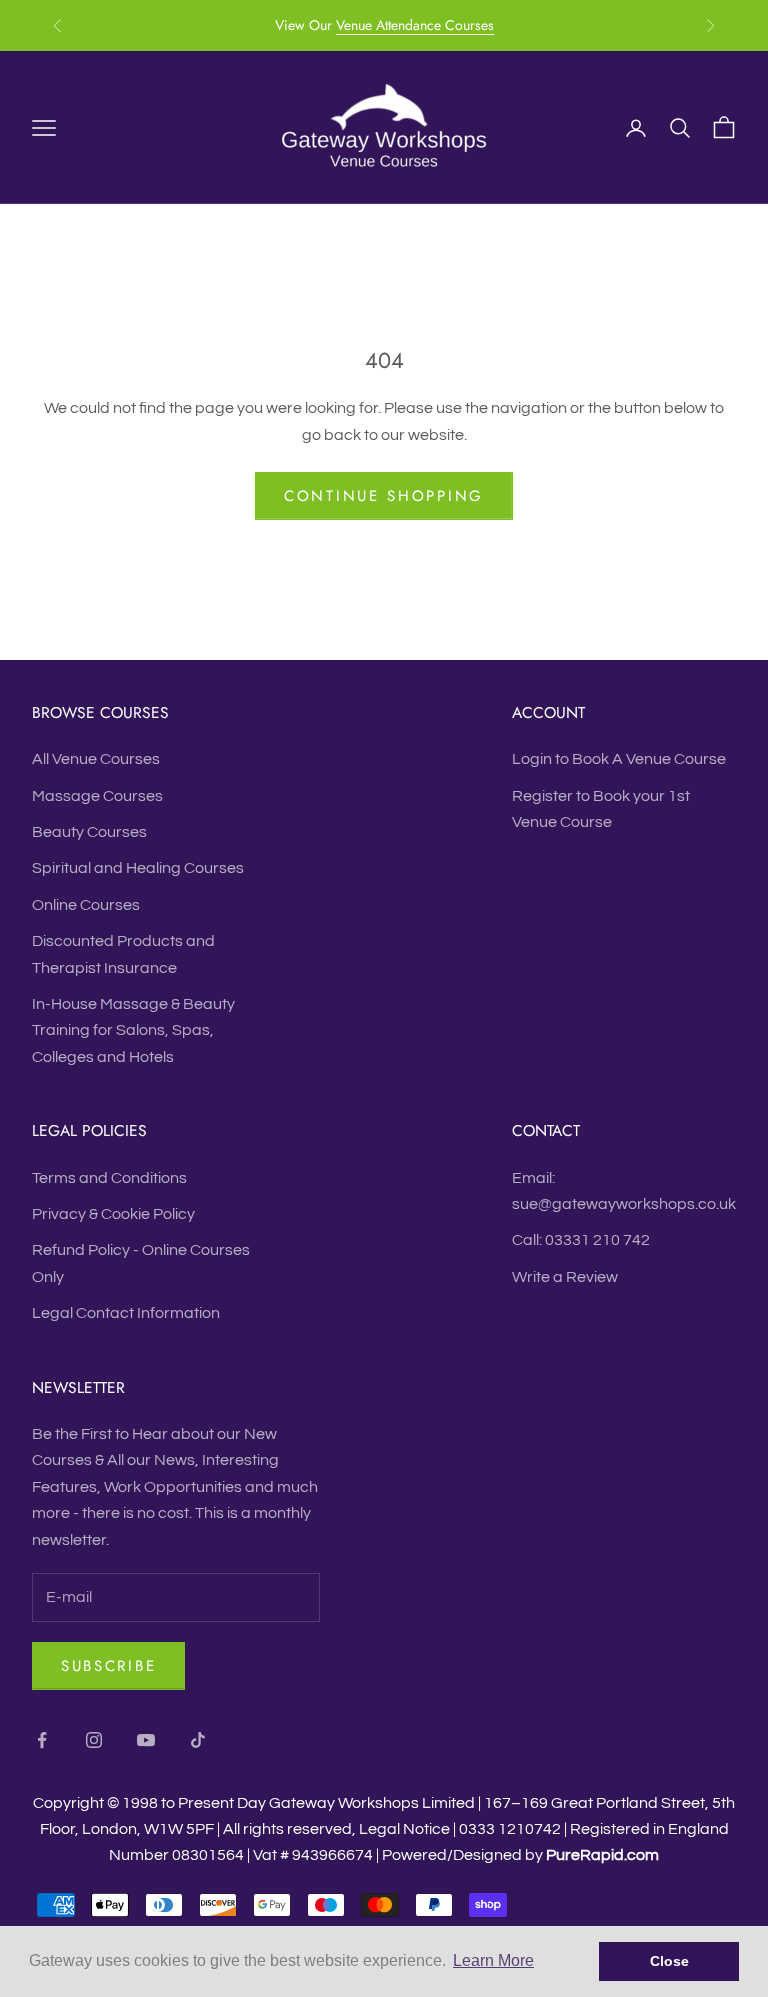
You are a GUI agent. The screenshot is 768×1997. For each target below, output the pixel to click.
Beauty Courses (89, 832)
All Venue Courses (96, 759)
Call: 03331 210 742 (581, 1240)
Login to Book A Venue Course (619, 759)
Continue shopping (384, 496)
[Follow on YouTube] (146, 1740)
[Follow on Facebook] (42, 1740)
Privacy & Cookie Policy (113, 1214)
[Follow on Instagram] (94, 1740)
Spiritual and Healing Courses (138, 868)
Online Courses (86, 905)
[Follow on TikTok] (198, 1740)
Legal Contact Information (126, 1313)
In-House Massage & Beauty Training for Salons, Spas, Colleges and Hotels (133, 1030)
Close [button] (669, 1961)
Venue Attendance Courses (415, 25)
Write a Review (565, 1277)
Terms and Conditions (109, 1178)
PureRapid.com (602, 1855)
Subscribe (108, 1666)
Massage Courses (97, 796)
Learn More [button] (493, 1960)
